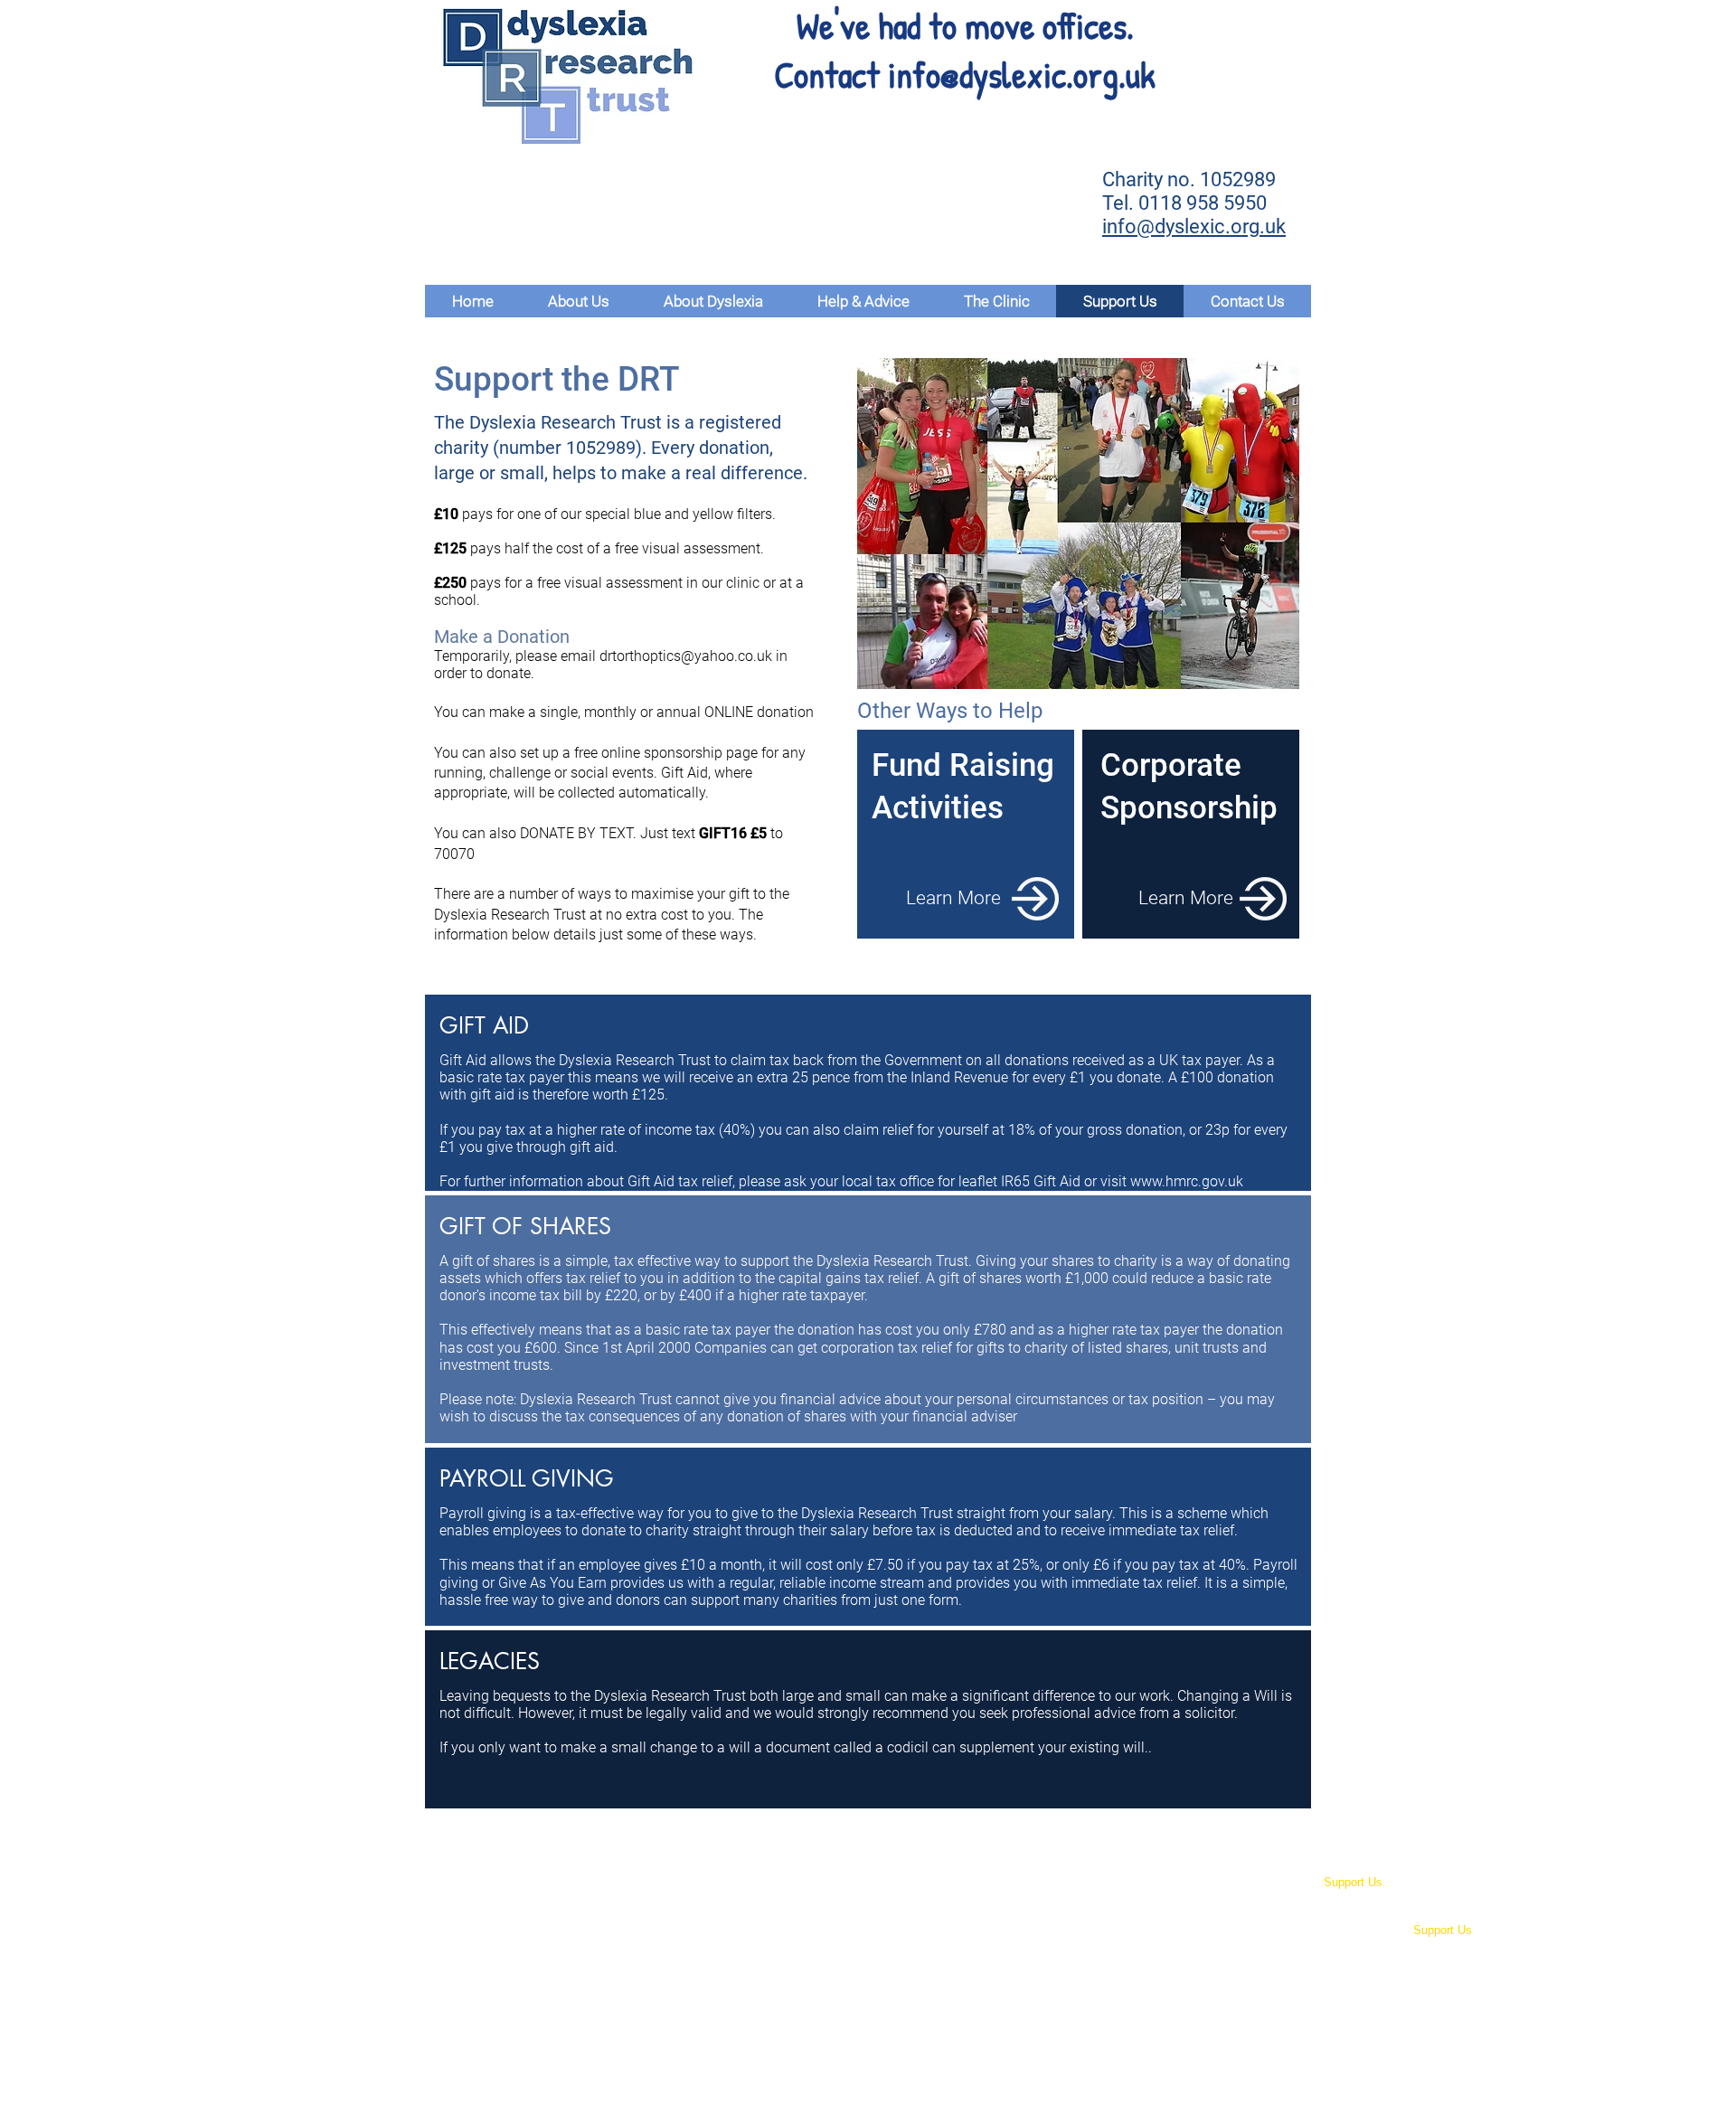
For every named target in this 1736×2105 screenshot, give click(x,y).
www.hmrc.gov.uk (1187, 1181)
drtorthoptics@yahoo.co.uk (686, 656)
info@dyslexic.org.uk (1022, 74)
